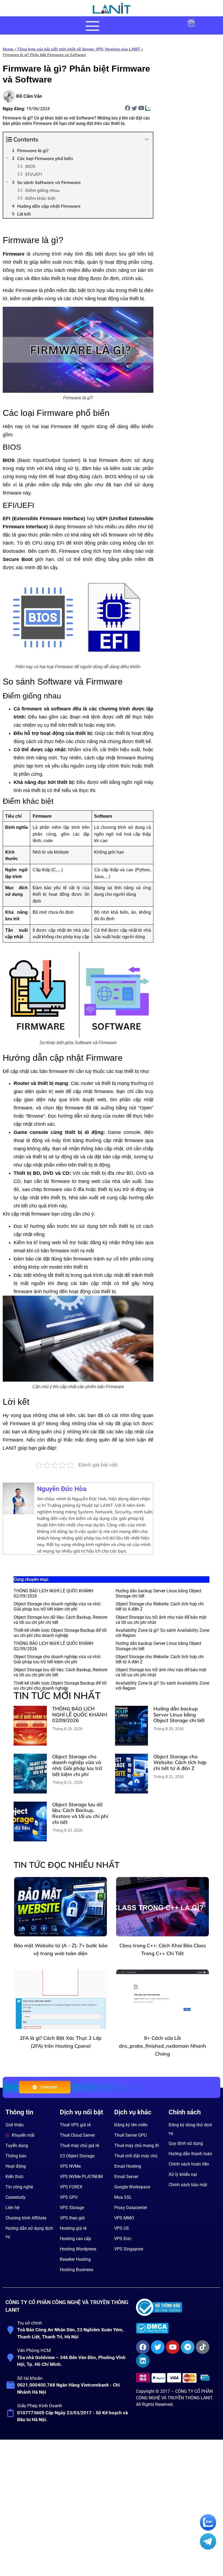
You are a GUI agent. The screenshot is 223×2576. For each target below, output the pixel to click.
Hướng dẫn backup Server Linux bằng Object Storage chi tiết (179, 1736)
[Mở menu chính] (92, 26)
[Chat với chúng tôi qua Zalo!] (208, 2529)
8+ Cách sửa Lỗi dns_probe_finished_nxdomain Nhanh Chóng (162, 2067)
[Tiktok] (203, 2369)
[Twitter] (158, 2369)
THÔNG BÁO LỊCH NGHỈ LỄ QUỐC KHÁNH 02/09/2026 (80, 1736)
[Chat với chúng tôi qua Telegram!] (208, 2548)
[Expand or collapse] (147, 139)
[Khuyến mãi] (191, 27)
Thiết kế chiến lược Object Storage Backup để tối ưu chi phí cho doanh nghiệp (60, 1633)
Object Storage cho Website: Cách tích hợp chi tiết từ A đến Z (180, 1784)
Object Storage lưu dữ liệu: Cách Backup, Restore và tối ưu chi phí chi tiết (80, 1835)
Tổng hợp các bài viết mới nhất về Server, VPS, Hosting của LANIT (79, 49)
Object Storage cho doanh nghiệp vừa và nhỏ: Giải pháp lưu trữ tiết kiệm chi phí (57, 1606)
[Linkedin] (143, 2382)
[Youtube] (173, 2369)
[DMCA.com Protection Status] (176, 2350)
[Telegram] (188, 2369)
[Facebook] (143, 2369)
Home (8, 49)
